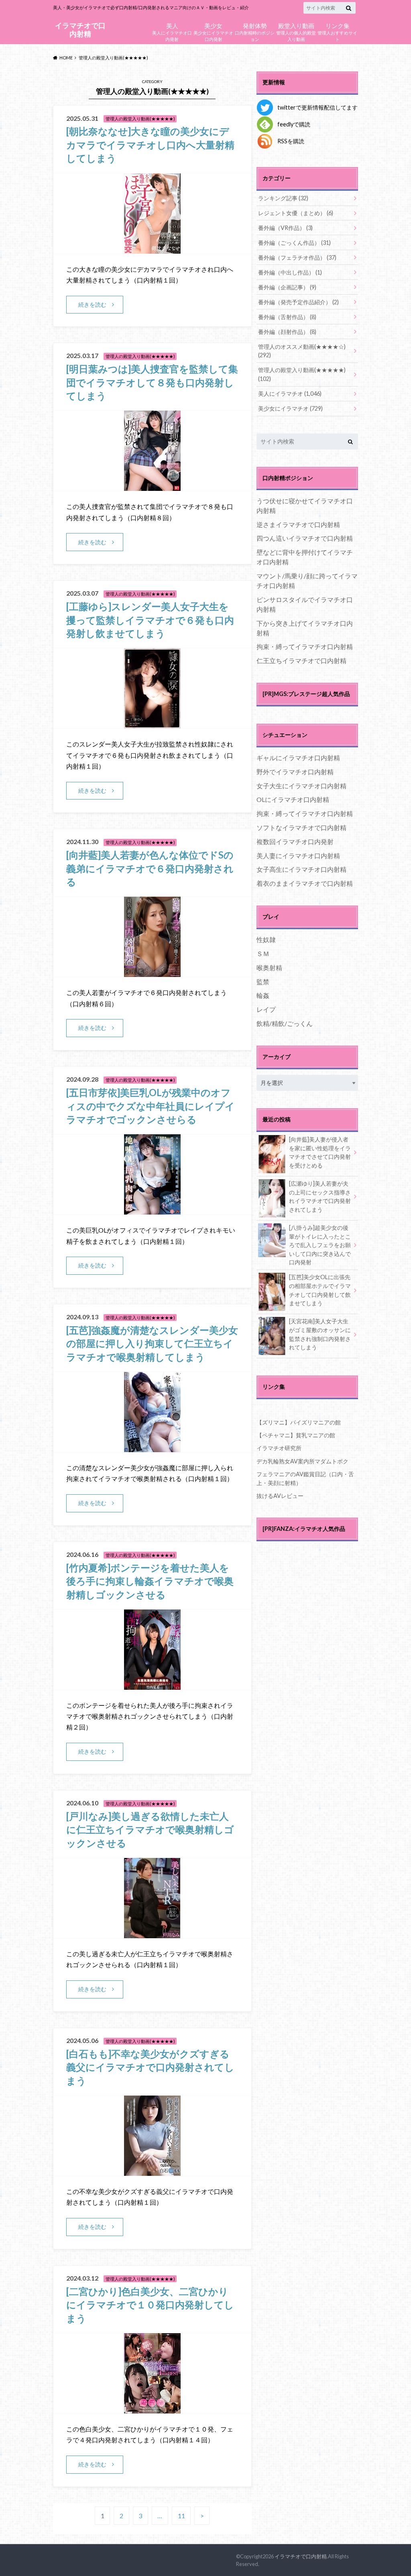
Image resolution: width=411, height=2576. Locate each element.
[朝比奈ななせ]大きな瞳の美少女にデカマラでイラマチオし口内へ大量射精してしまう (150, 144)
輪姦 (263, 995)
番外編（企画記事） (287, 287)
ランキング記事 (283, 198)
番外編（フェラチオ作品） (297, 257)
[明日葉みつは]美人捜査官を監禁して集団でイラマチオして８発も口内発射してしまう (152, 382)
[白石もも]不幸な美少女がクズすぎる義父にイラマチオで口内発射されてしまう (150, 2067)
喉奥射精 (269, 968)
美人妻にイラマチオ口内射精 (298, 856)
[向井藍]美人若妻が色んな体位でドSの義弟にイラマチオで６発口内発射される (150, 868)
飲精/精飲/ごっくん (285, 1023)
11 (181, 2516)
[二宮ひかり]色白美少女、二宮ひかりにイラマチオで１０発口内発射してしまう (150, 2305)
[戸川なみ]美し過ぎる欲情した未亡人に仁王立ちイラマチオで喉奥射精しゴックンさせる (150, 1829)
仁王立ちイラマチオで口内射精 (301, 660)
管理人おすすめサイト (337, 31)
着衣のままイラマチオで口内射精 (305, 883)
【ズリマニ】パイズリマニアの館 (299, 1422)
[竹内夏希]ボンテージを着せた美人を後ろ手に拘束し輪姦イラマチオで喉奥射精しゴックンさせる (150, 1581)
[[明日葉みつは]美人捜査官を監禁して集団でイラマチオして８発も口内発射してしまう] (152, 486)
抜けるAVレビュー (280, 1496)
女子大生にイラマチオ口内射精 (301, 786)
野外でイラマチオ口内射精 (295, 772)
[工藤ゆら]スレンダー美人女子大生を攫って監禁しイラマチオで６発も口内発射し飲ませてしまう (150, 620)
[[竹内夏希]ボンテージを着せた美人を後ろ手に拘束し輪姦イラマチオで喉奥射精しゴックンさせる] (152, 1685)
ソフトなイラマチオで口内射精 (301, 827)
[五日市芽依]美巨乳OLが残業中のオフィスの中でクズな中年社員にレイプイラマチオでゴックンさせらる (151, 1106)
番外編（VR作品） (285, 228)
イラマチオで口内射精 (80, 30)
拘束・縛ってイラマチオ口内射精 (305, 646)
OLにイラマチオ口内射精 (293, 799)
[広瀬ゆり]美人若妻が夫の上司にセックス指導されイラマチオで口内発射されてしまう (320, 1196)
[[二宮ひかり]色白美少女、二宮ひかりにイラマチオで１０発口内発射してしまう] (152, 2408)
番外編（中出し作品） (290, 272)
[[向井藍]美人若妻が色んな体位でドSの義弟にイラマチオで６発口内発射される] (152, 972)
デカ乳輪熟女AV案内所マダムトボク (302, 1461)
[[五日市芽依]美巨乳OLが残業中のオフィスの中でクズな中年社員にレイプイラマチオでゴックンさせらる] (152, 1210)
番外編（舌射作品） (287, 317)
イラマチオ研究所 (279, 1448)
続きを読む (92, 304)
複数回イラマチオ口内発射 (295, 841)
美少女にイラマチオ (290, 408)
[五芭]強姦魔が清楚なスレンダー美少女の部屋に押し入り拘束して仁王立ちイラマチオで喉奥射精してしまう (152, 1343)
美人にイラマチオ (290, 394)
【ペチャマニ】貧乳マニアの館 (296, 1435)
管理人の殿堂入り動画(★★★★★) (302, 374)
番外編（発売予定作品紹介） (298, 302)
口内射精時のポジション (255, 31)
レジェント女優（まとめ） (296, 213)
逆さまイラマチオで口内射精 (298, 524)
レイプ (266, 1009)
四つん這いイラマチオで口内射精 (305, 538)
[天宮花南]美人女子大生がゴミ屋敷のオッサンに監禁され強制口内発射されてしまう (320, 1334)
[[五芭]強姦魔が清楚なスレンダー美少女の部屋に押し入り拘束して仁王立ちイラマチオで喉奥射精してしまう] (152, 1447)
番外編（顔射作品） (287, 332)
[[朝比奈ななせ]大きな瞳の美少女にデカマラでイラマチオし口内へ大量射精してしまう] (152, 249)
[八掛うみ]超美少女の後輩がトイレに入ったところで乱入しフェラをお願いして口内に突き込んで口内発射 (320, 1245)
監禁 (263, 982)
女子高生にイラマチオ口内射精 (301, 869)
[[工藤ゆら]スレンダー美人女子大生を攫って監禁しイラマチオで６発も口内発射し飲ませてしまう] (152, 723)
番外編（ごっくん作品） (294, 243)
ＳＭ (263, 953)
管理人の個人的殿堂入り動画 (296, 31)
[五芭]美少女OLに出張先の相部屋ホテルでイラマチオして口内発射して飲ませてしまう (320, 1290)
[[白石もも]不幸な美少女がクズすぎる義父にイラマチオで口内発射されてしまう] (152, 2171)
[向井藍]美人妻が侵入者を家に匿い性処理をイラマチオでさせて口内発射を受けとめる (320, 1152)
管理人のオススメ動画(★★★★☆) (302, 351)
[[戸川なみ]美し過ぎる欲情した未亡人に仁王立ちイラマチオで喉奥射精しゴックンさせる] (152, 1933)
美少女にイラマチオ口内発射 (213, 31)
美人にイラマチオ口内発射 (172, 31)
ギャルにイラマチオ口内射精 (298, 758)
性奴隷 (266, 939)
